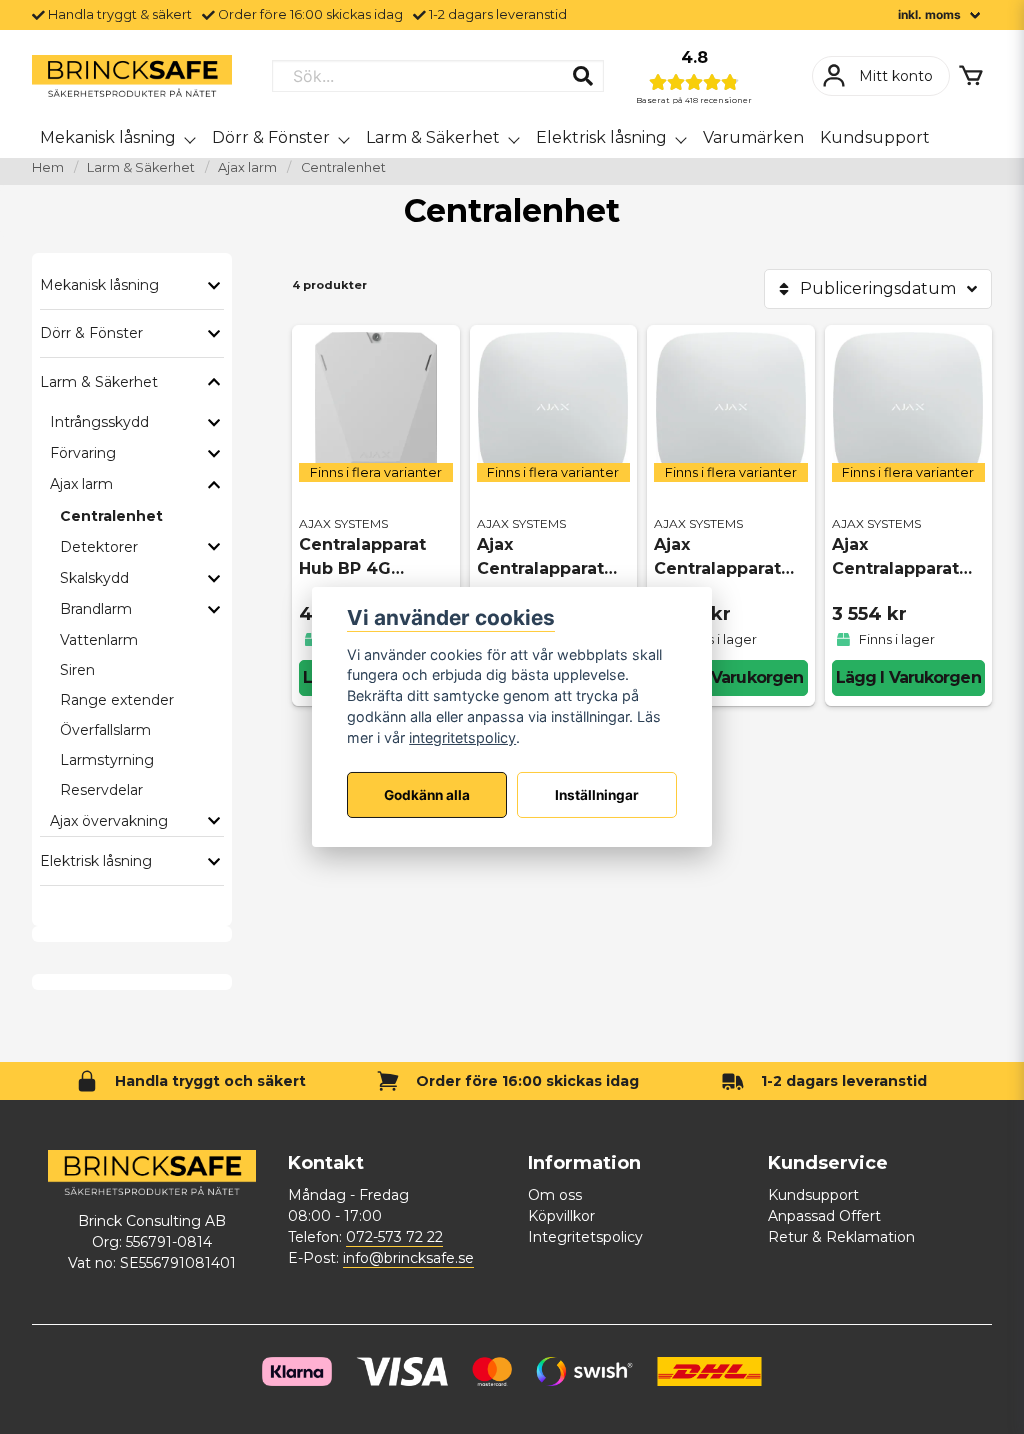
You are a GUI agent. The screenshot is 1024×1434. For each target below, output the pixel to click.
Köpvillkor (561, 1216)
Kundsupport (875, 137)
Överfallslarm (105, 730)
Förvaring (83, 453)
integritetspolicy (462, 737)
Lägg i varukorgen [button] (730, 677)
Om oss (555, 1195)
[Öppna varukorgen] (971, 76)
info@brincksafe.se (408, 1258)
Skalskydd (94, 578)
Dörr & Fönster (271, 137)
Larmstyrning (107, 760)
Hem (48, 167)
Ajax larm (247, 167)
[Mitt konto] (881, 76)
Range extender (117, 700)
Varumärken (753, 137)
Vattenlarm (99, 640)
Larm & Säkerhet (433, 137)
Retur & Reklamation (841, 1237)
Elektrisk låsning (601, 137)
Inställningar (597, 795)
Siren (77, 670)
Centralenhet (111, 516)
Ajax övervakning (109, 821)
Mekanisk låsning (108, 137)
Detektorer (99, 547)
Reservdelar (101, 790)
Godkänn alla (427, 795)
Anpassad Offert (824, 1216)
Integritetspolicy (585, 1237)
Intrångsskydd (99, 422)
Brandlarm (96, 609)
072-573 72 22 (394, 1237)
